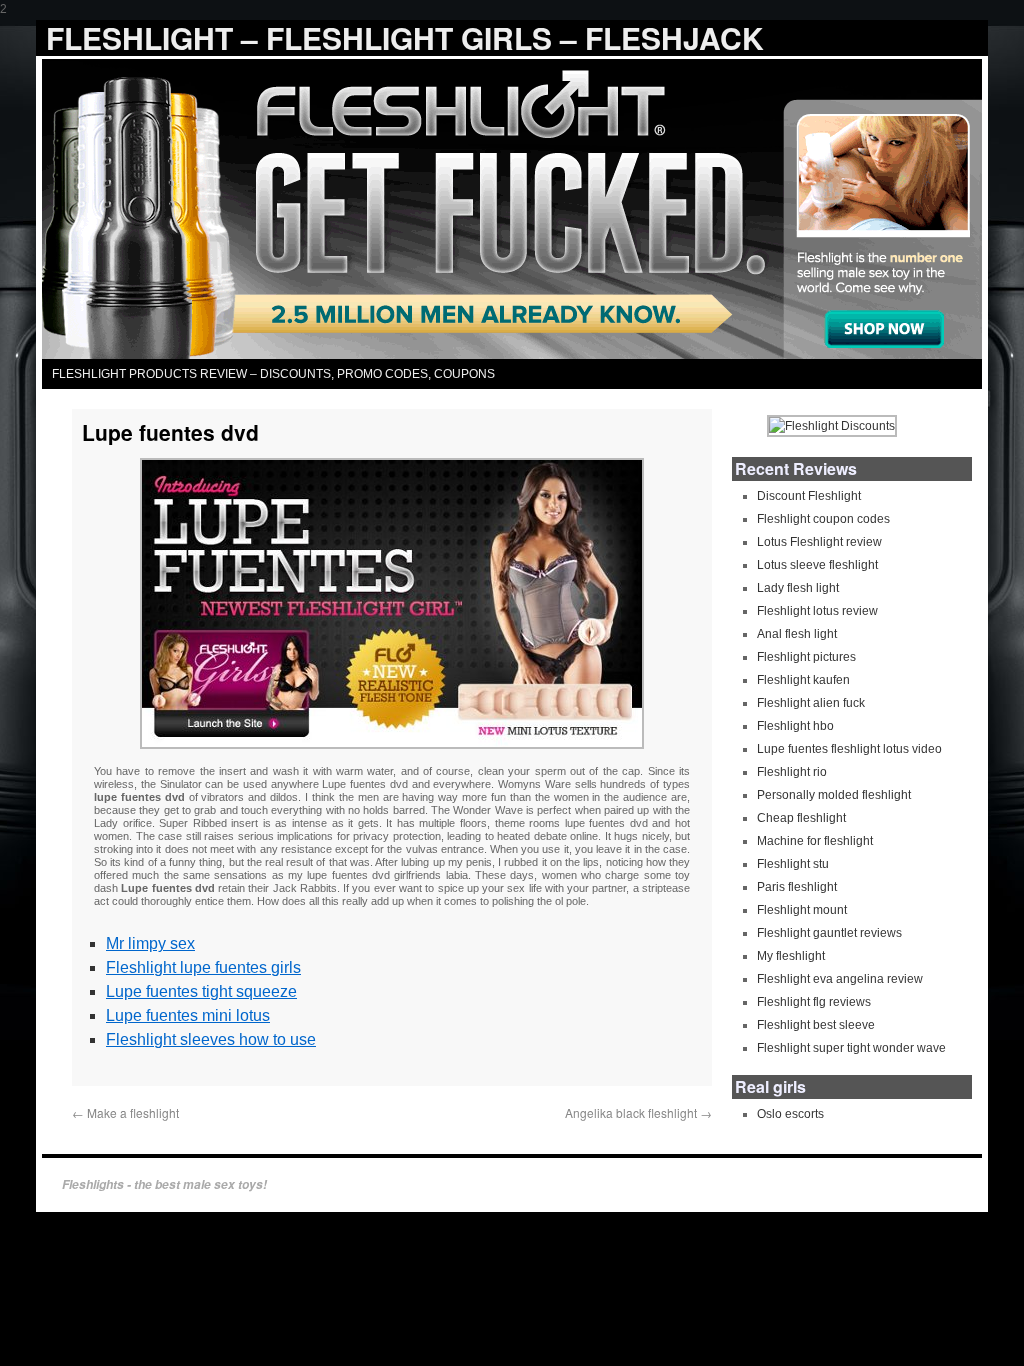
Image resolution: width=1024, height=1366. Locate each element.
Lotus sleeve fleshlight (817, 565)
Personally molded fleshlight (834, 795)
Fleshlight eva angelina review (840, 979)
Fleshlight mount (802, 910)
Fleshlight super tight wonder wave (851, 1048)
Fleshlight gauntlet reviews (829, 933)
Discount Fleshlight (809, 496)
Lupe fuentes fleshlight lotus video (849, 749)
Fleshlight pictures (806, 657)
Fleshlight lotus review (817, 611)
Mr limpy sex (150, 943)
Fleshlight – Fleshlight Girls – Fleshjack (405, 37)
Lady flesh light (798, 588)
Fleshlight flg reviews (814, 1002)
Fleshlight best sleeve (816, 1025)
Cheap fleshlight (801, 818)
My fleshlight (791, 956)
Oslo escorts (790, 1114)
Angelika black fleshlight (638, 1112)
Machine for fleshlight (815, 841)
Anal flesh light (797, 634)
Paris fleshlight (797, 887)
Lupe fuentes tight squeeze (201, 991)
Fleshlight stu (793, 864)
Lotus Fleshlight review (819, 542)
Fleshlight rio (792, 772)
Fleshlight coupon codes (823, 519)
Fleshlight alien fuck (811, 703)
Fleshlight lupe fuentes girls (203, 967)
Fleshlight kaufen (803, 680)
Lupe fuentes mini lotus (188, 1015)
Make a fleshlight (125, 1112)
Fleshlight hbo (795, 726)
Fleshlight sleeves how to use (211, 1039)
